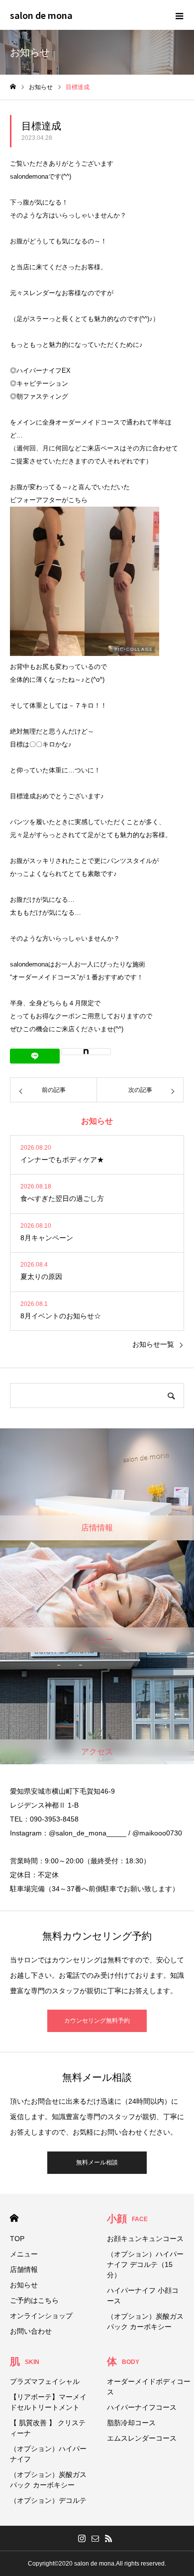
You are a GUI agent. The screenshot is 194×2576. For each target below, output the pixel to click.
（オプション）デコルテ (48, 2500)
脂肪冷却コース (131, 2423)
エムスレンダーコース (142, 2438)
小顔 (127, 2219)
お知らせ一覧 (153, 1344)
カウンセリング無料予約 (97, 2021)
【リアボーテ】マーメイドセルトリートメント (48, 2402)
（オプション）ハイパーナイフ (48, 2454)
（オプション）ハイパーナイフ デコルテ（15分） (145, 2264)
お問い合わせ (31, 2331)
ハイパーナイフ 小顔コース (143, 2296)
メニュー (24, 2254)
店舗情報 (24, 2269)
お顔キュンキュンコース (145, 2239)
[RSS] (109, 2538)
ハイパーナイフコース (142, 2407)
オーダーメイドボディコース (149, 2387)
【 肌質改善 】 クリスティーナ (48, 2428)
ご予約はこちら (34, 2300)
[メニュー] (179, 15)
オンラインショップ (41, 2316)
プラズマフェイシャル (45, 2381)
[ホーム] (13, 87)
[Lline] (35, 1056)
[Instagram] (82, 2538)
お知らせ (24, 2285)
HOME (14, 2218)
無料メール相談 (97, 2162)
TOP (17, 2239)
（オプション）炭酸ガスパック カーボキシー (145, 2321)
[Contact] (96, 2538)
